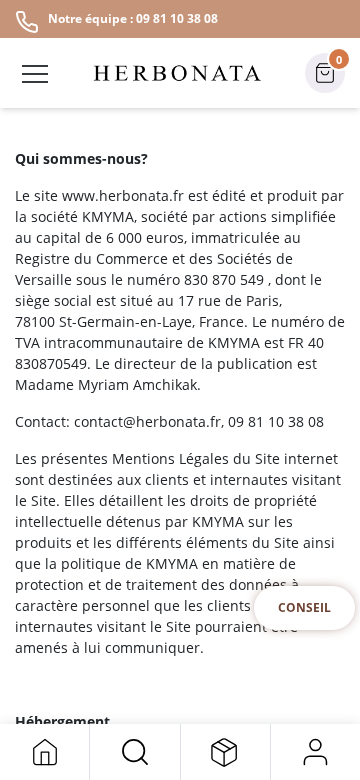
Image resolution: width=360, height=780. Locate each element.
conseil (304, 607)
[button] (134, 752)
